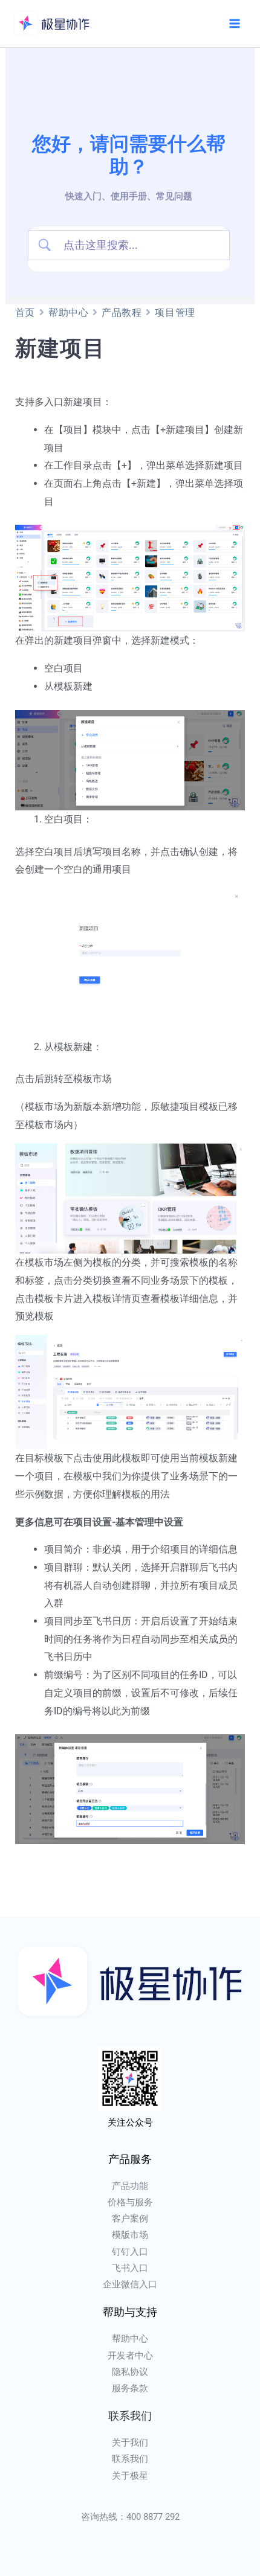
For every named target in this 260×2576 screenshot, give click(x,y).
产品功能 (130, 2186)
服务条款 (130, 2388)
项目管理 (175, 312)
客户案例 (130, 2219)
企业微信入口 (130, 2284)
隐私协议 (130, 2372)
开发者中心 (130, 2356)
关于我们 (130, 2443)
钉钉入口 (130, 2252)
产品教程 (122, 312)
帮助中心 (68, 312)
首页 (25, 312)
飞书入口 (130, 2268)
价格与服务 (130, 2202)
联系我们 (130, 2459)
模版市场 (130, 2235)
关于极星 (130, 2476)
